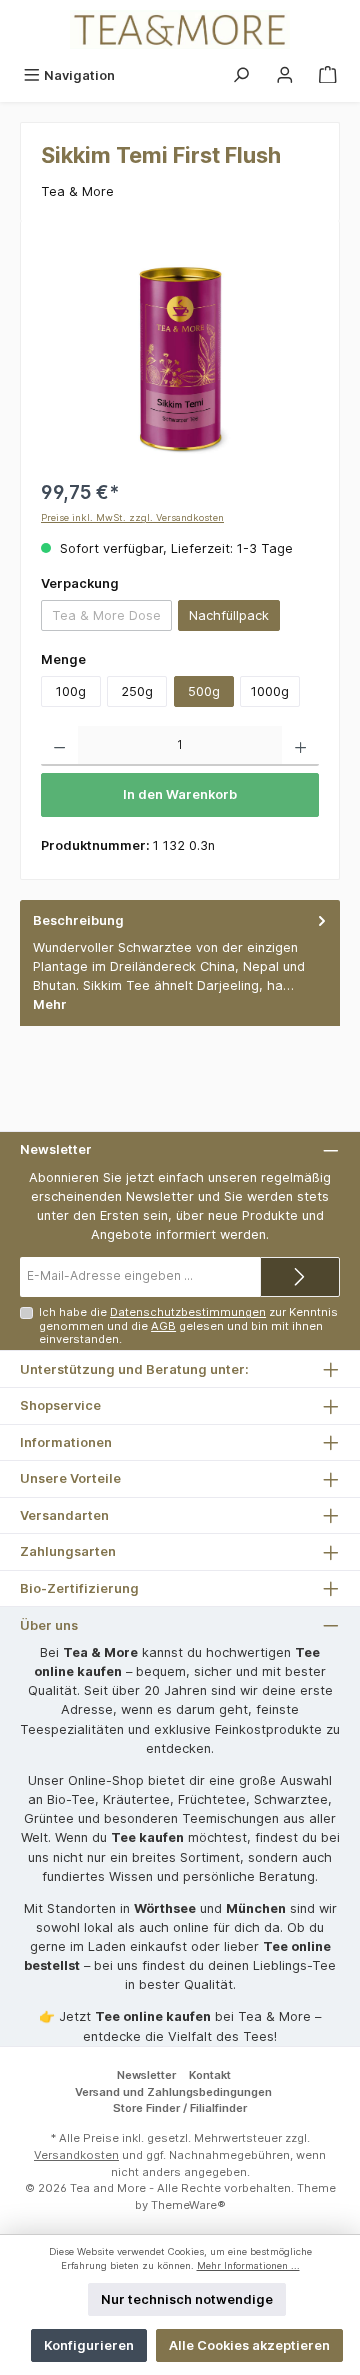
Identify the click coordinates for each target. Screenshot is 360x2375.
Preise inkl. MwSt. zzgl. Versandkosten (132, 517)
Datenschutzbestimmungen (188, 1312)
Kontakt (210, 2075)
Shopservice (60, 1405)
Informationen (66, 1442)
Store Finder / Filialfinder (180, 2108)
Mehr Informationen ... (248, 2265)
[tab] (180, 963)
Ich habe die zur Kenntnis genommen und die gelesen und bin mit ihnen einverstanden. (188, 1325)
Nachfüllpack (229, 615)
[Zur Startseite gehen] (180, 29)
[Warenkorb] (328, 75)
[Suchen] (241, 75)
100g (71, 691)
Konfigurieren (89, 2345)
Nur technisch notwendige (187, 2299)
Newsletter (146, 2075)
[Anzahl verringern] (59, 746)
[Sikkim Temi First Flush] (180, 354)
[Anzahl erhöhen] (300, 746)
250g (137, 691)
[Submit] (300, 1277)
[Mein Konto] (285, 75)
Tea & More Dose (112, 619)
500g (204, 691)
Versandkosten (76, 2155)
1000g (270, 691)
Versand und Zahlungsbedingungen (173, 2092)
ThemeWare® (188, 2205)
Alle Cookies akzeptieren (249, 2345)
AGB (163, 1326)
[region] (180, 353)
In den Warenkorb (180, 794)
